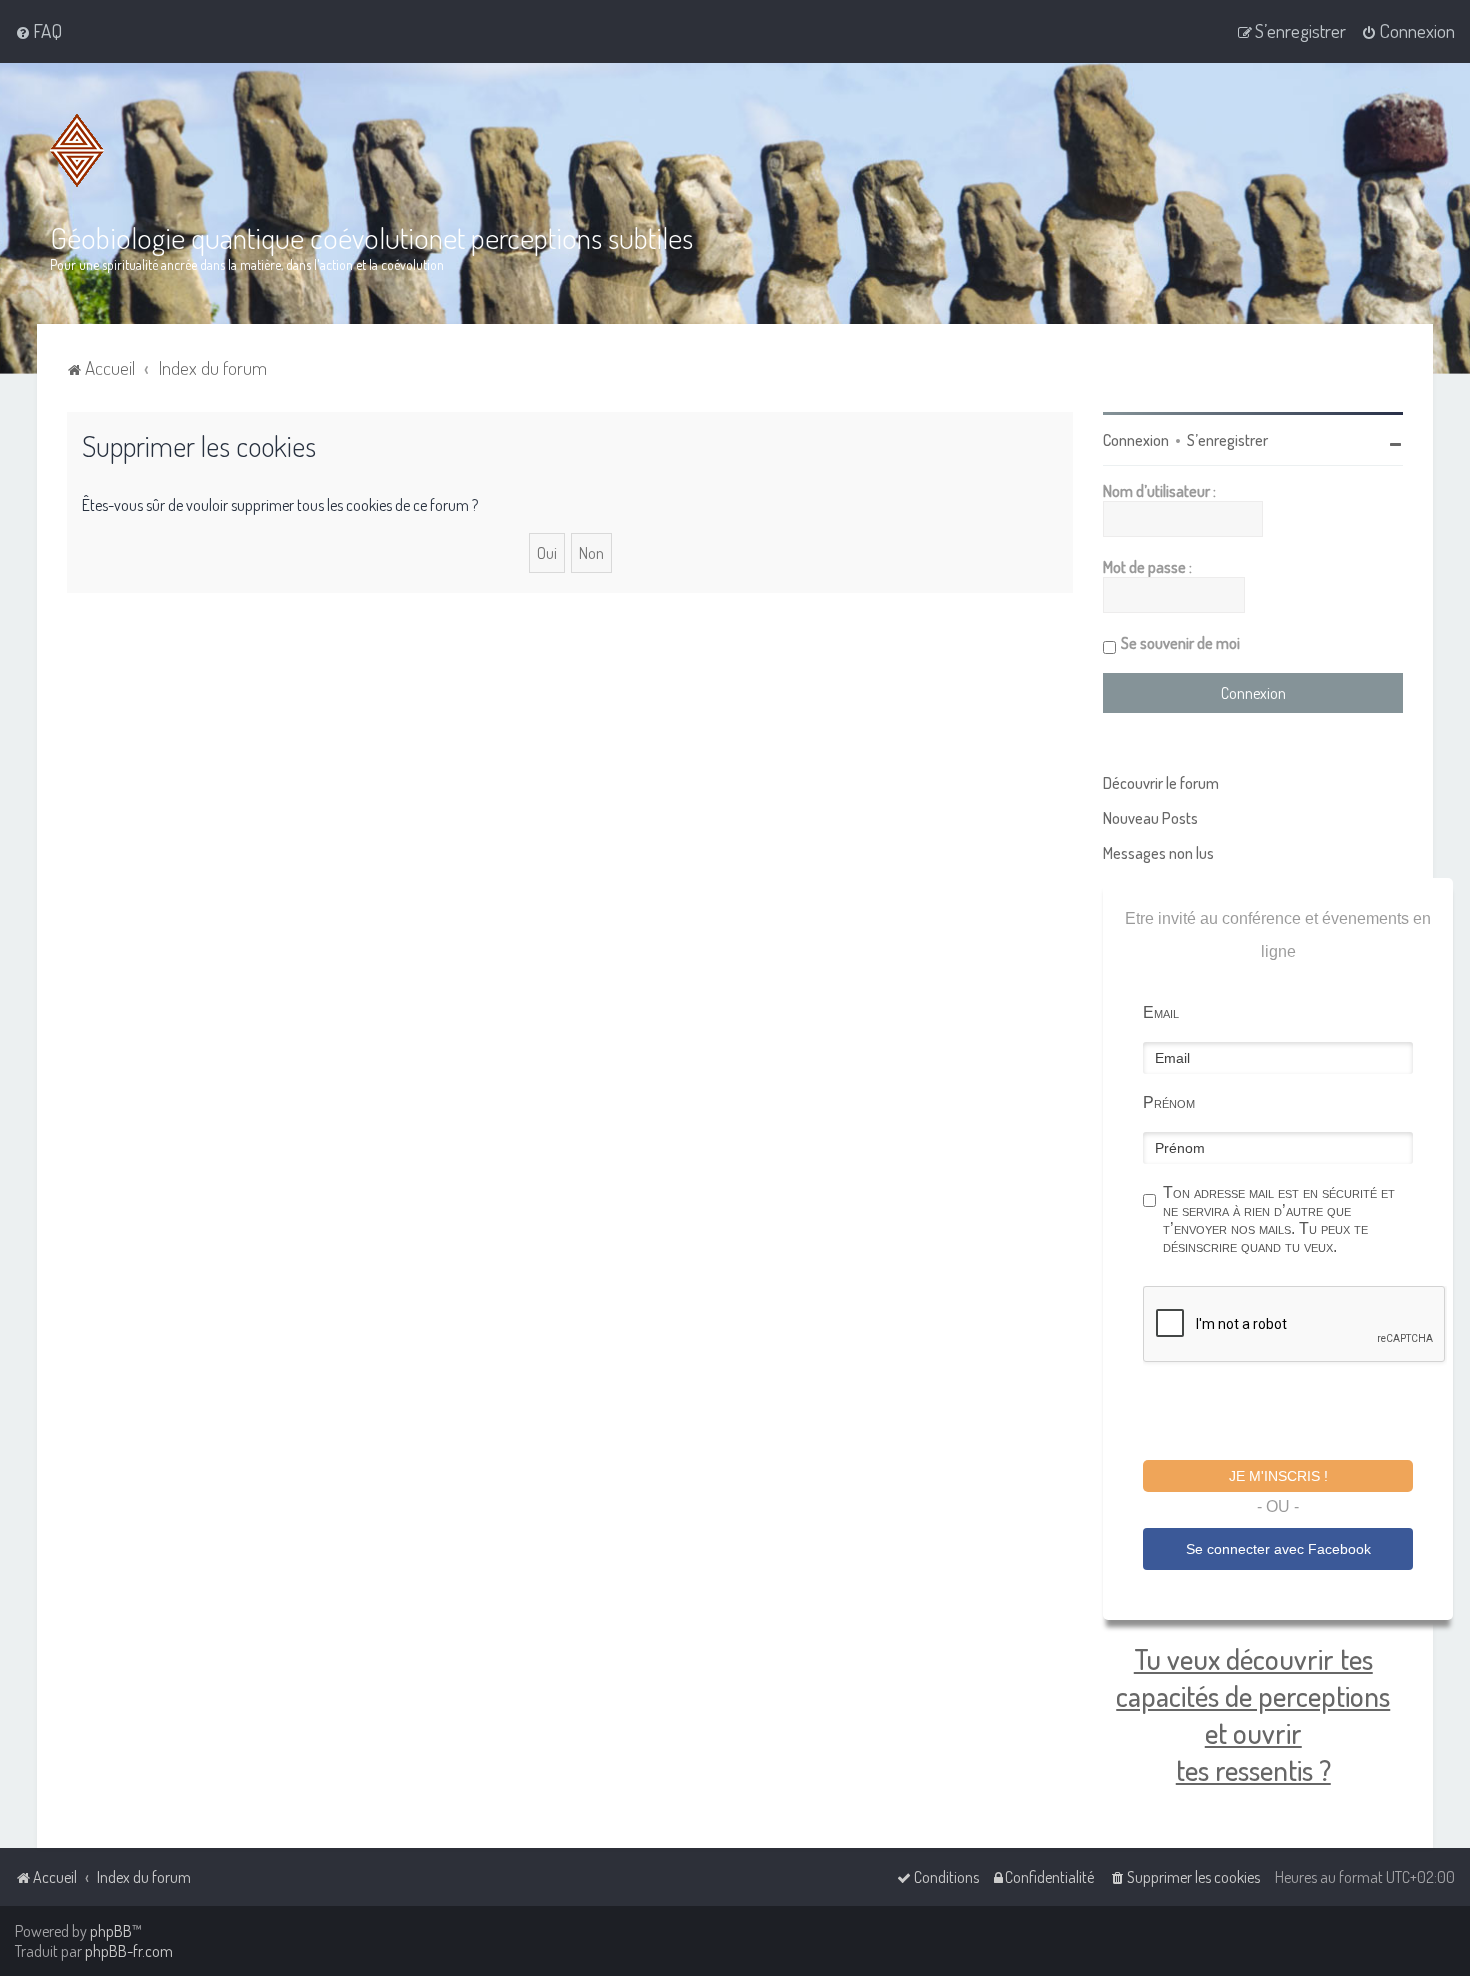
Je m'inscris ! (1278, 1476)
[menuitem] (38, 31)
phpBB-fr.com (129, 1951)
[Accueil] (77, 150)
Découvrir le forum (1161, 783)
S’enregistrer (1227, 440)
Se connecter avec (1278, 1549)
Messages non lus (1158, 853)
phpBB (111, 1931)
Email (1161, 1012)
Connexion (1136, 440)
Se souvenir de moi (1180, 643)
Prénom (1169, 1102)
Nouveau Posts (1150, 818)
